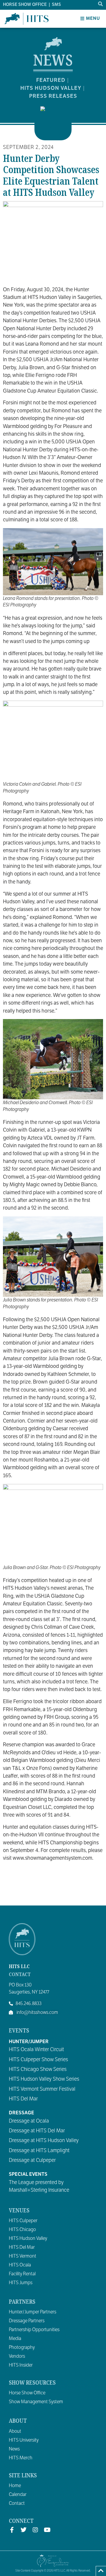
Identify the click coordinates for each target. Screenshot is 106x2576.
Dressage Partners (27, 2321)
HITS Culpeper (23, 2221)
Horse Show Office (27, 2393)
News (14, 2449)
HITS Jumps (21, 2283)
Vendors (17, 2356)
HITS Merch (21, 2458)
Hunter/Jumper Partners (33, 2312)
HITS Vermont (23, 2256)
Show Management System (36, 2402)
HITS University (24, 2440)
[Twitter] (24, 2530)
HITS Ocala (20, 2265)
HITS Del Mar (22, 2247)
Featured (51, 80)
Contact (17, 2503)
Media (15, 2339)
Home (15, 2486)
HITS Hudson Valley (51, 88)
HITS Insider (21, 2365)
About (15, 2431)
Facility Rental (22, 2274)
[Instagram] (35, 2530)
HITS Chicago (22, 2230)
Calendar (18, 2494)
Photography (22, 2347)
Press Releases (53, 96)
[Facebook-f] (12, 2530)
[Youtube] (47, 2530)
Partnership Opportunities (34, 2330)
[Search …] (101, 4)
